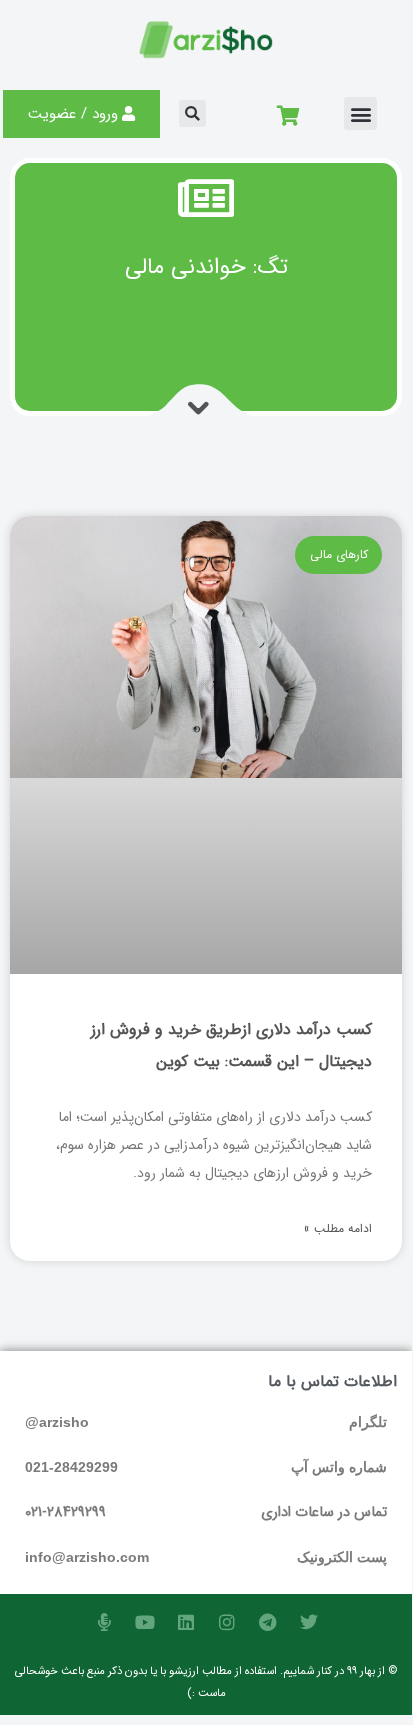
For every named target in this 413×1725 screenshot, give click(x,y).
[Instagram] (227, 1622)
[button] (360, 113)
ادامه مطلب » (338, 1228)
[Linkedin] (186, 1622)
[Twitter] (309, 1622)
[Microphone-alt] (104, 1622)
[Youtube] (145, 1622)
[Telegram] (268, 1622)
